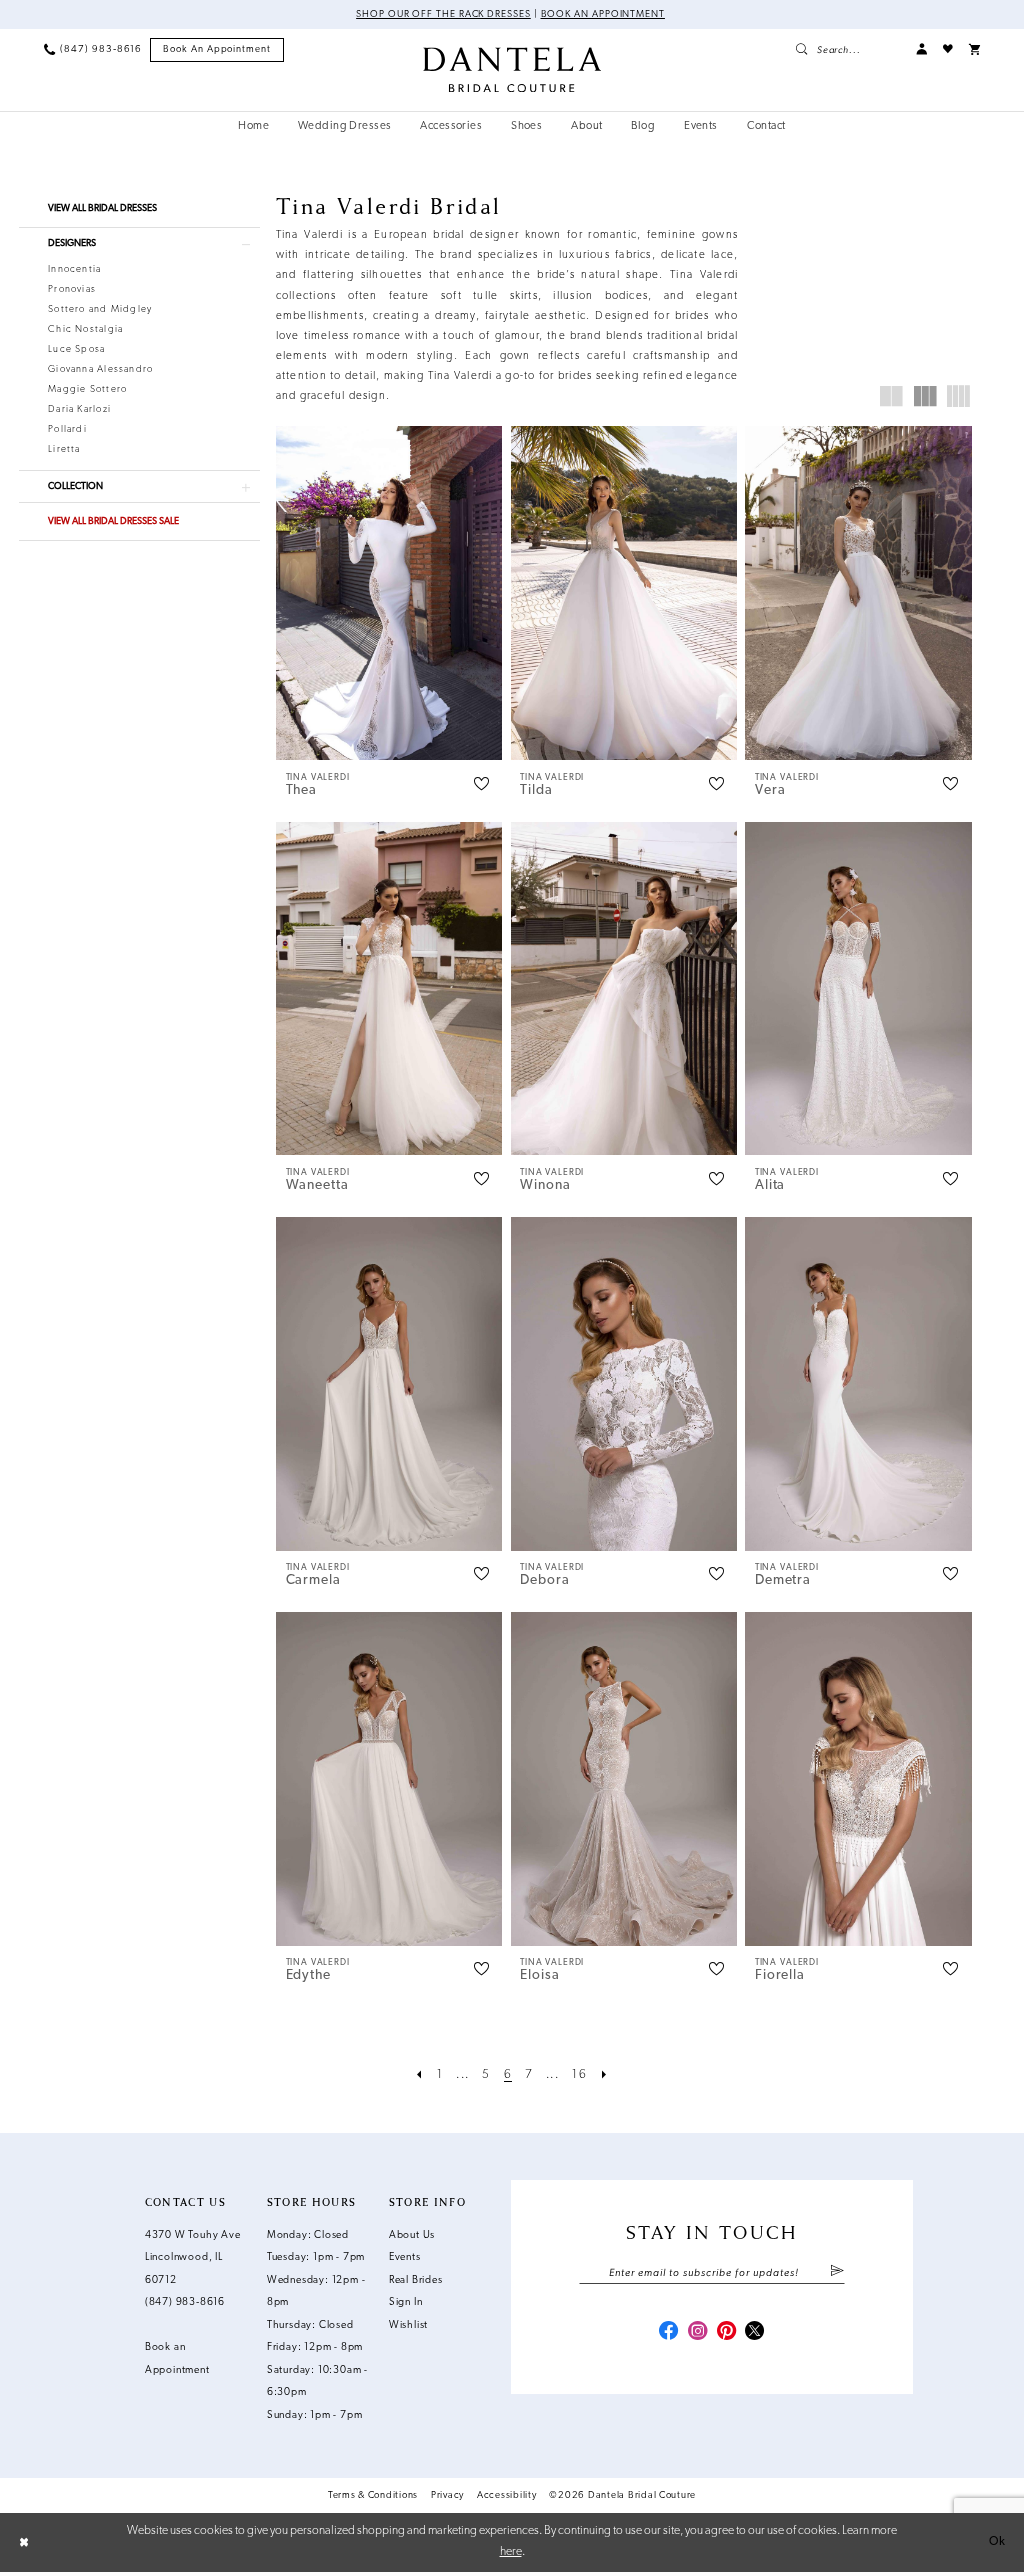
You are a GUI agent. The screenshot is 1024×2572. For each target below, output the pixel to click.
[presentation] (389, 593)
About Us (412, 2235)
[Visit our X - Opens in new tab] (754, 2332)
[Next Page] (604, 2075)
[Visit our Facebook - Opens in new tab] (668, 2332)
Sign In (406, 2302)
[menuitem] (93, 49)
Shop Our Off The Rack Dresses (443, 14)
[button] (921, 49)
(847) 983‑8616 (185, 2302)
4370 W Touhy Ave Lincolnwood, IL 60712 (193, 2258)
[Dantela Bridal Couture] (512, 69)
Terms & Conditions (373, 2495)
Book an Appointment (603, 14)
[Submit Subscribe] (837, 2273)
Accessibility (507, 2495)
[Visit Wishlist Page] (948, 49)
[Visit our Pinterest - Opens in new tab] (726, 2332)
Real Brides (416, 2280)
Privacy (447, 2495)
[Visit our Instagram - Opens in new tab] (697, 2332)
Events (405, 2257)
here (511, 2552)
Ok (997, 2542)
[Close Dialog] (24, 2542)
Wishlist (408, 2325)
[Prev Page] (419, 2075)
